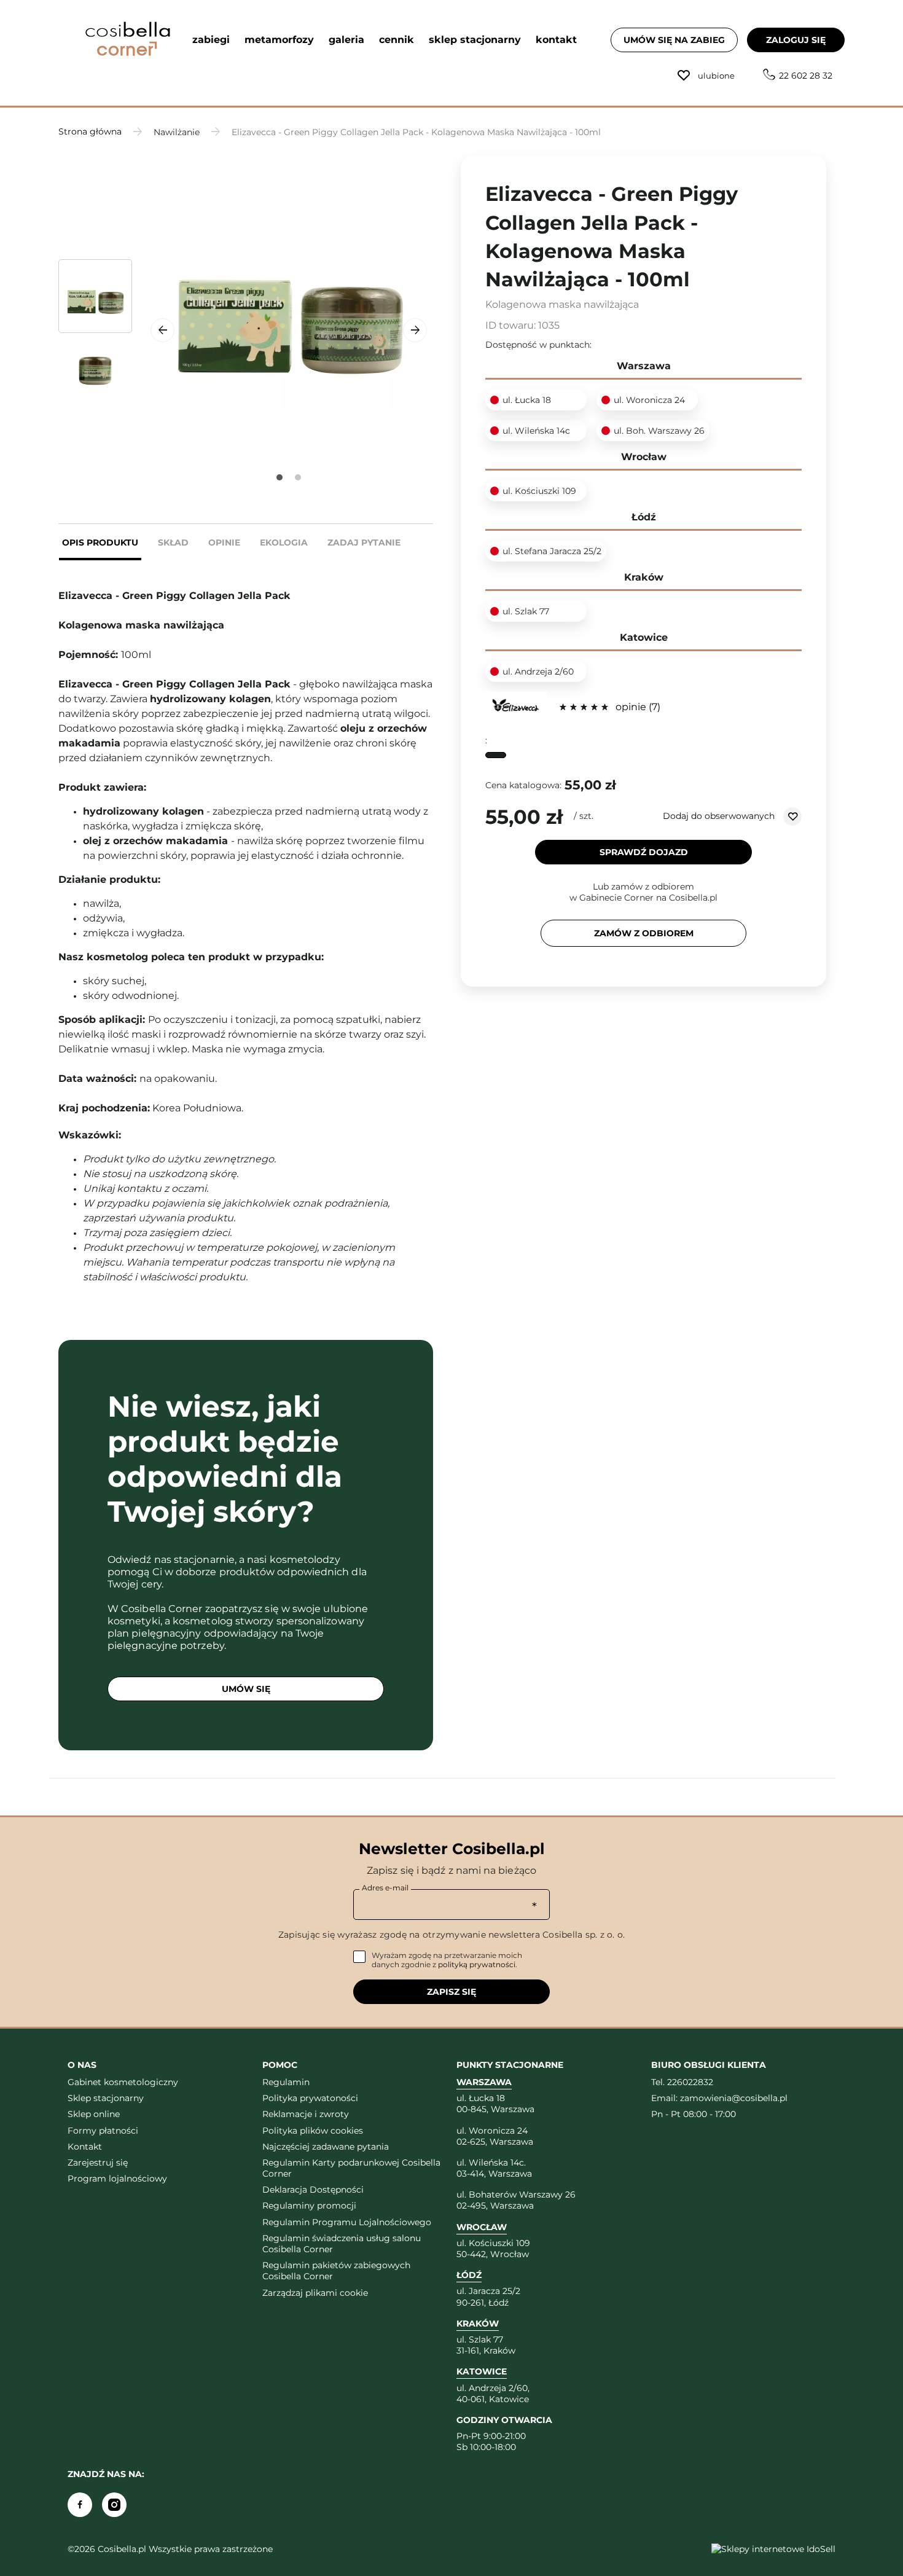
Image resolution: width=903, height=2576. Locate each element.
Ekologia (284, 542)
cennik (397, 40)
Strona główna (90, 131)
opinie (636, 707)
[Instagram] (114, 2505)
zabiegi (211, 40)
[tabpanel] (289, 303)
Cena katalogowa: (523, 785)
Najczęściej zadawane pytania (326, 2147)
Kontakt (85, 2147)
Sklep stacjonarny (106, 2098)
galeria (346, 40)
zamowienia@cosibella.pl (734, 2098)
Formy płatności (103, 2131)
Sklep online (94, 2114)
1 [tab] (279, 477)
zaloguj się (796, 40)
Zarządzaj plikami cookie (315, 2293)
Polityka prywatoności (310, 2098)
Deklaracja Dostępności (313, 2190)
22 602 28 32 (806, 76)
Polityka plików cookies (313, 2131)
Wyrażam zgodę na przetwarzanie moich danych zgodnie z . (447, 1960)
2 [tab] (298, 477)
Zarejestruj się (98, 2163)
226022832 (690, 2082)
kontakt (556, 40)
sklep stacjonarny (475, 40)
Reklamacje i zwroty (306, 2114)
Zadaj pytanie (364, 542)
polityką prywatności (477, 1964)
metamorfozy (279, 40)
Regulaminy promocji (309, 2206)
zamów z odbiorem (644, 933)
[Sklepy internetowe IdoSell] (773, 2549)
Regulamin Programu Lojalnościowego (347, 2222)
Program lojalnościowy (117, 2179)
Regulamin (286, 2082)
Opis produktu (100, 542)
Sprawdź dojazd (644, 852)
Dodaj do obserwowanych (720, 816)
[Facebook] (80, 2505)
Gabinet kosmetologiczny (123, 2082)
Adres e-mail (385, 1888)
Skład (173, 542)
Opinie (224, 542)
